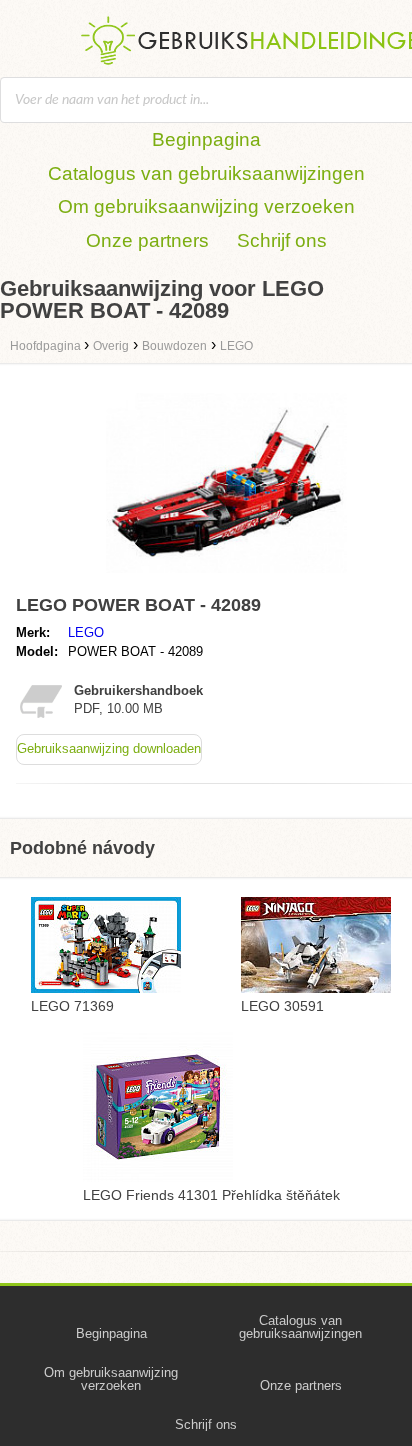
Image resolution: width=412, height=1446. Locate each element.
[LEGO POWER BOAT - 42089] (226, 577)
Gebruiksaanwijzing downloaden (109, 748)
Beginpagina (206, 139)
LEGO (86, 632)
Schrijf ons (282, 240)
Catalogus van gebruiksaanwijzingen (206, 173)
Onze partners (147, 240)
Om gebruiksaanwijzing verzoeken (206, 206)
